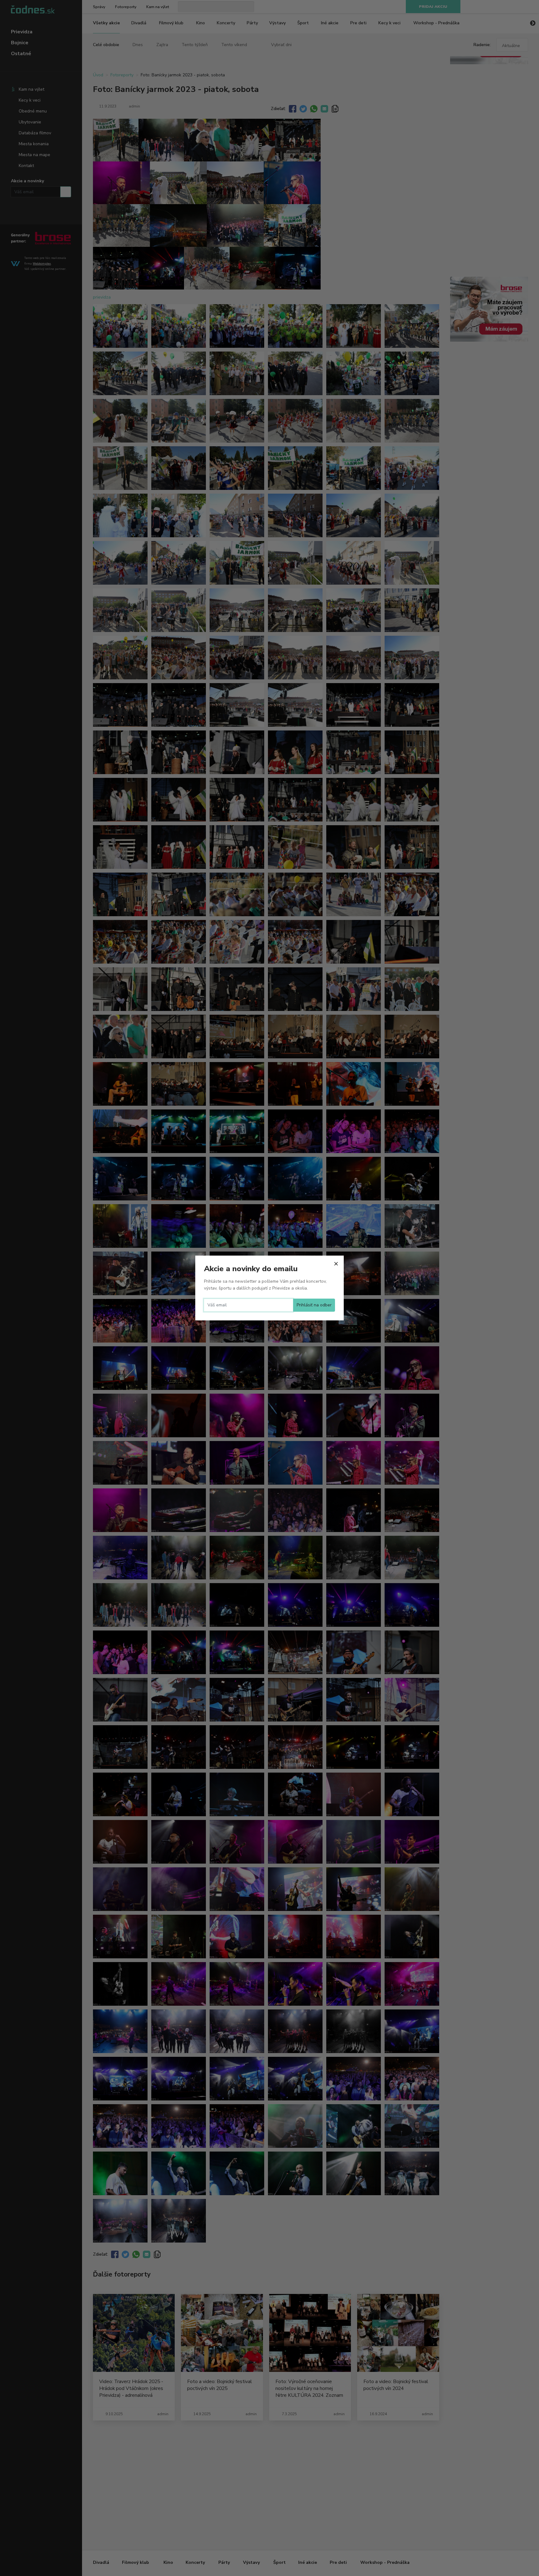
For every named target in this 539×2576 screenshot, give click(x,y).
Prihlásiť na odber (314, 1305)
